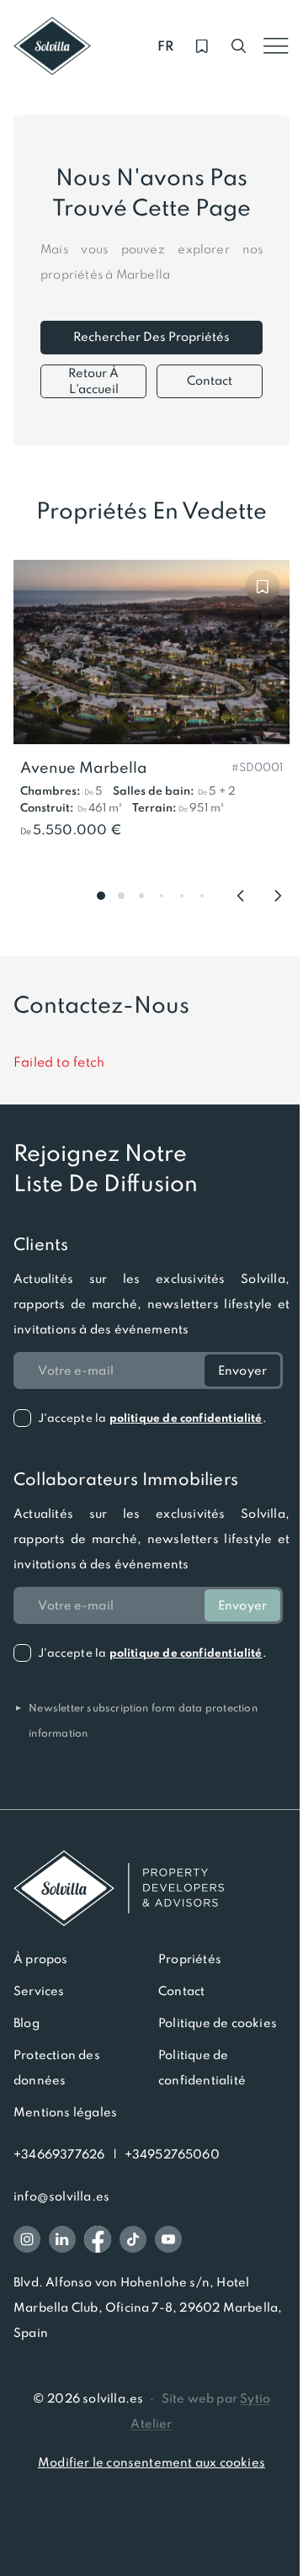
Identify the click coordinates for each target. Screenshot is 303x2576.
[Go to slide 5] (182, 896)
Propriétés (190, 1959)
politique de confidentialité (186, 1418)
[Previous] (241, 896)
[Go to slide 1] (101, 896)
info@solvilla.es (61, 2196)
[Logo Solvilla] (151, 1888)
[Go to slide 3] (141, 896)
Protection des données (57, 2068)
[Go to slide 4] (162, 896)
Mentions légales (65, 2112)
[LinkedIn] (62, 2239)
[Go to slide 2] (121, 896)
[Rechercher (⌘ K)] (239, 46)
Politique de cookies (218, 2023)
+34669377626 (59, 2154)
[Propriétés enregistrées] (202, 46)
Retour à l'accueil (93, 381)
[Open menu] (276, 46)
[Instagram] (27, 2239)
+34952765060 (172, 2154)
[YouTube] (168, 2239)
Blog (27, 2023)
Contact (210, 381)
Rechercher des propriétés (151, 337)
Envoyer (242, 1370)
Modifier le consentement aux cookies (151, 2462)
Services (39, 1991)
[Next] (278, 896)
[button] (257, 766)
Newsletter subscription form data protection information (136, 1721)
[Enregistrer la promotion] (263, 587)
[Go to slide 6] (202, 896)
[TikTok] (133, 2239)
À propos (41, 1959)
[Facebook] (98, 2239)
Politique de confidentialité (202, 2068)
